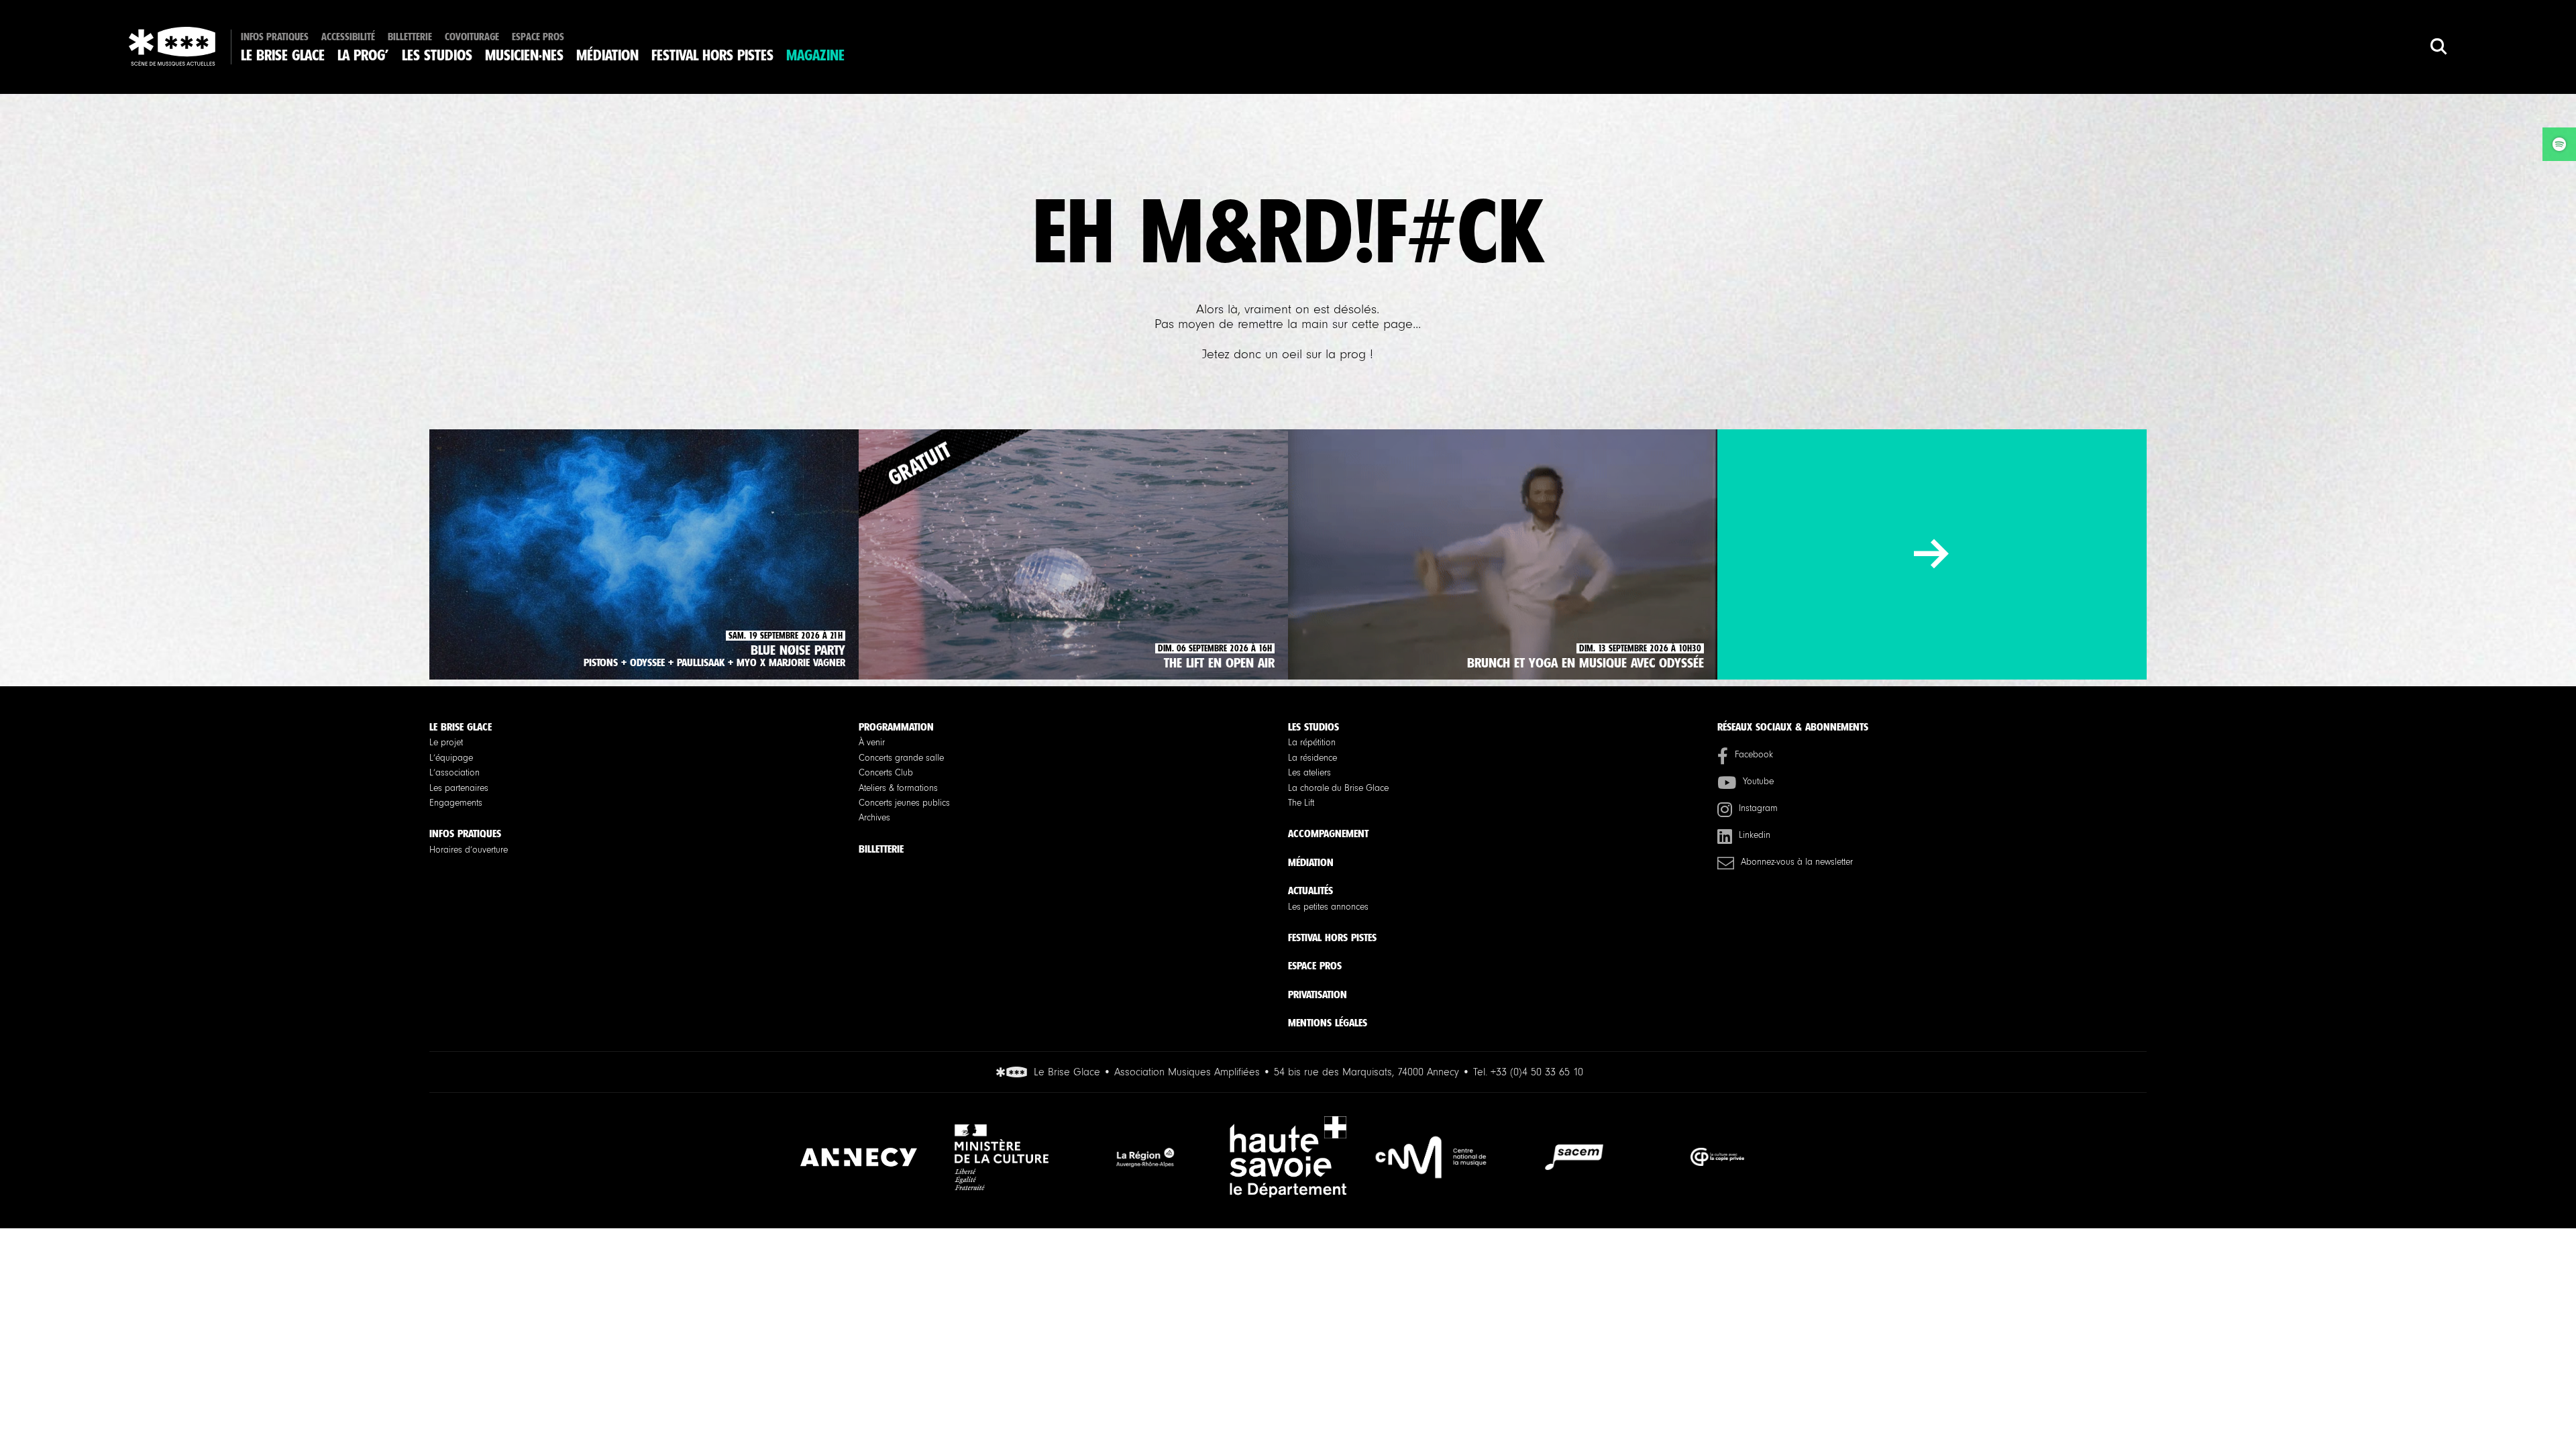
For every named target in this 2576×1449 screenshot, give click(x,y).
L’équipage (451, 758)
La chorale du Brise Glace (1338, 788)
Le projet (446, 743)
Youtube (1758, 782)
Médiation (607, 56)
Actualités (1310, 891)
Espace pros (538, 37)
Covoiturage (472, 37)
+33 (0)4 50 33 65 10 (1537, 1072)
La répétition (1312, 743)
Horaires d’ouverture (469, 850)
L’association (454, 773)
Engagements (456, 803)
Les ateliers (1309, 773)
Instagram (1758, 808)
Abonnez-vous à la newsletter (1797, 862)
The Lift (1301, 803)
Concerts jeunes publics (904, 803)
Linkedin (1755, 835)
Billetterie (410, 37)
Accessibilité (348, 37)
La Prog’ (363, 56)
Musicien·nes (524, 56)
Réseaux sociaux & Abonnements (1793, 727)
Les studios (437, 56)
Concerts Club (886, 773)
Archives (874, 818)
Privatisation (1318, 995)
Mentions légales (1328, 1023)
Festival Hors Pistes (712, 56)
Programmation (896, 727)
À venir (872, 743)
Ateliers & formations (898, 788)
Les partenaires (459, 788)
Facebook (1754, 755)
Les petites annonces (1328, 907)
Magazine (815, 56)
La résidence (1312, 758)
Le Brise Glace (283, 56)
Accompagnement (1328, 834)
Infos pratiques (275, 37)
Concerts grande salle (901, 758)
